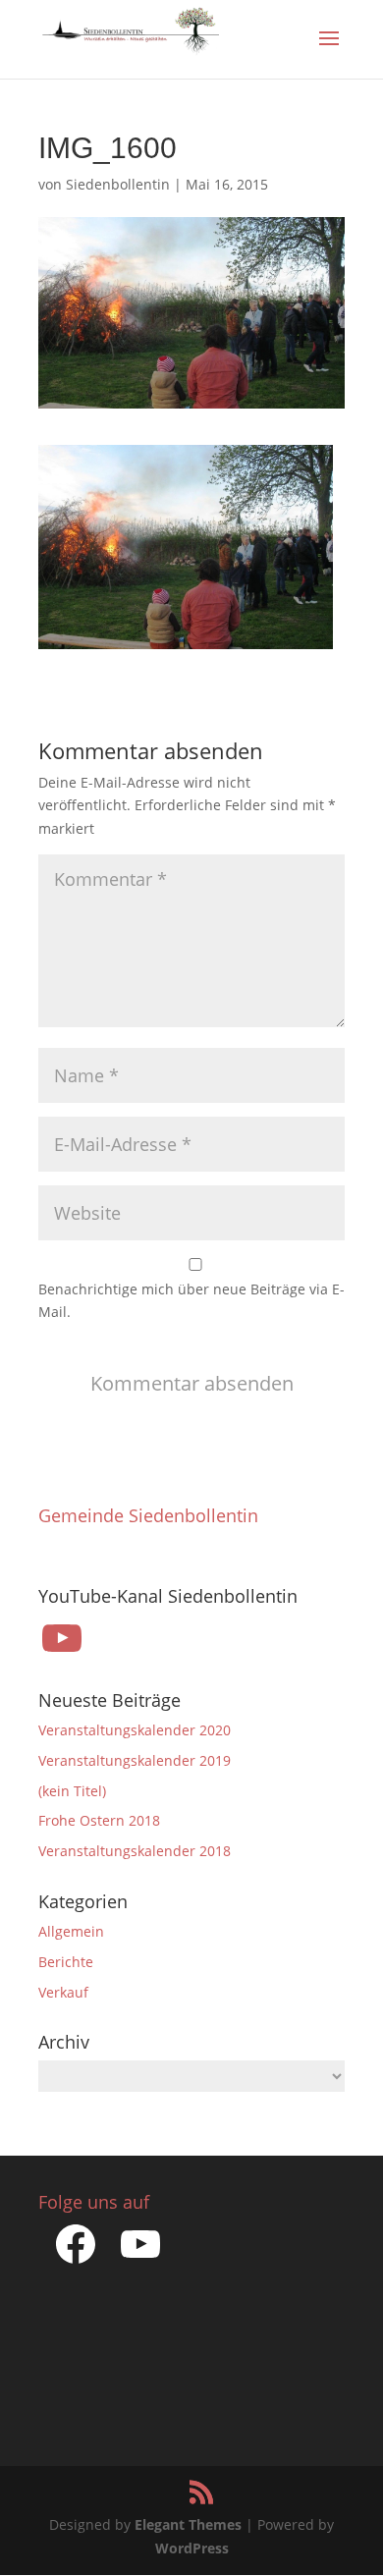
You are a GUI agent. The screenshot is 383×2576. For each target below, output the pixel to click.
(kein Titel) (72, 1791)
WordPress (192, 2548)
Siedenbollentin (118, 184)
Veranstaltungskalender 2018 (135, 1851)
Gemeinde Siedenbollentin (148, 1515)
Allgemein (71, 1931)
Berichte (66, 1962)
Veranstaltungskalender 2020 (135, 1730)
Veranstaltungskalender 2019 (135, 1760)
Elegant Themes (188, 2524)
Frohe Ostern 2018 (99, 1820)
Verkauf (63, 1992)
